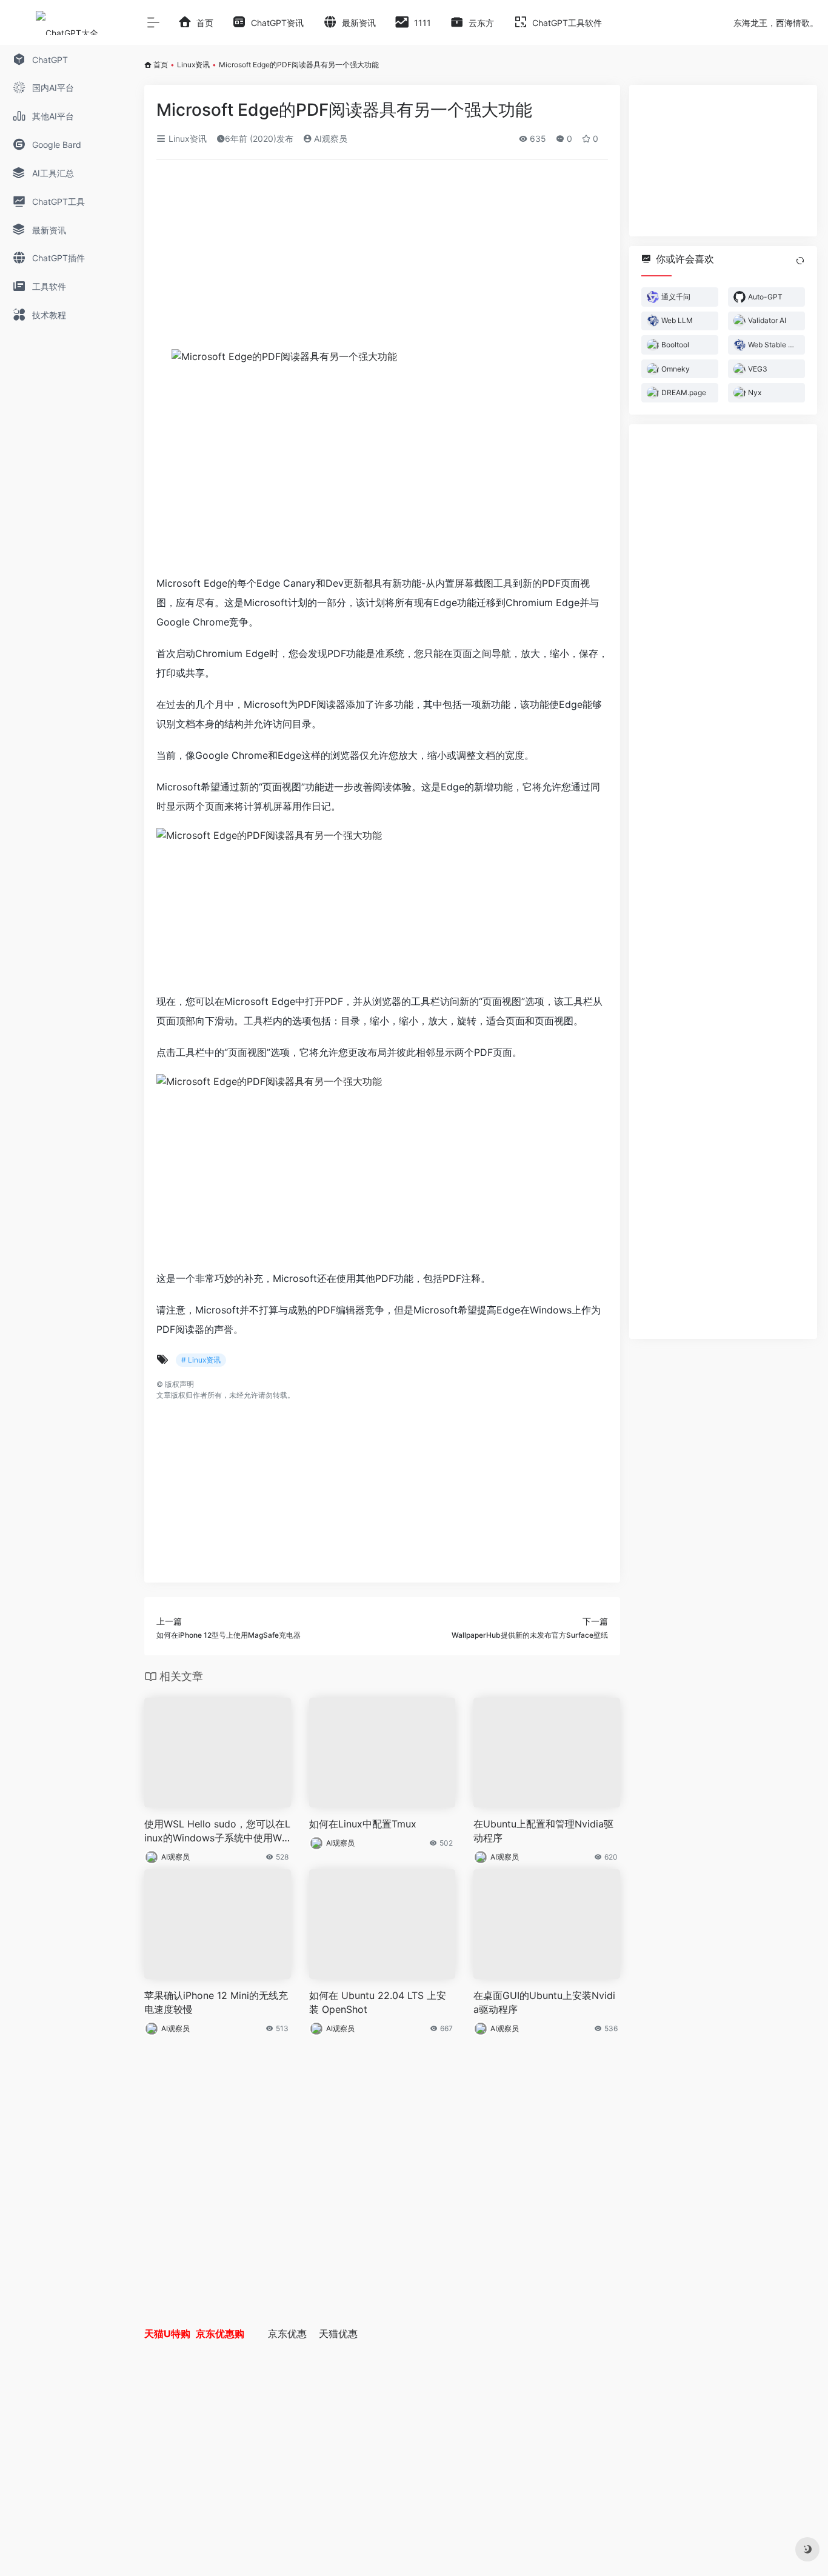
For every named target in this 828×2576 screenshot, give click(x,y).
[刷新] (800, 261)
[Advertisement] (382, 259)
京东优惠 (287, 2334)
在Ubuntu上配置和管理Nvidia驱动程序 (543, 1831)
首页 (161, 65)
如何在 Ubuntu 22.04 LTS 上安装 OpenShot (378, 2002)
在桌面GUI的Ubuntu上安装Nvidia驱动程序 (544, 2002)
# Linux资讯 (201, 1360)
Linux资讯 (193, 65)
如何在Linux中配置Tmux (363, 1824)
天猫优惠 (338, 2334)
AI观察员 (329, 138)
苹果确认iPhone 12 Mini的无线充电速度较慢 (216, 2002)
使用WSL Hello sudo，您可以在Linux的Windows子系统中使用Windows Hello (217, 1831)
